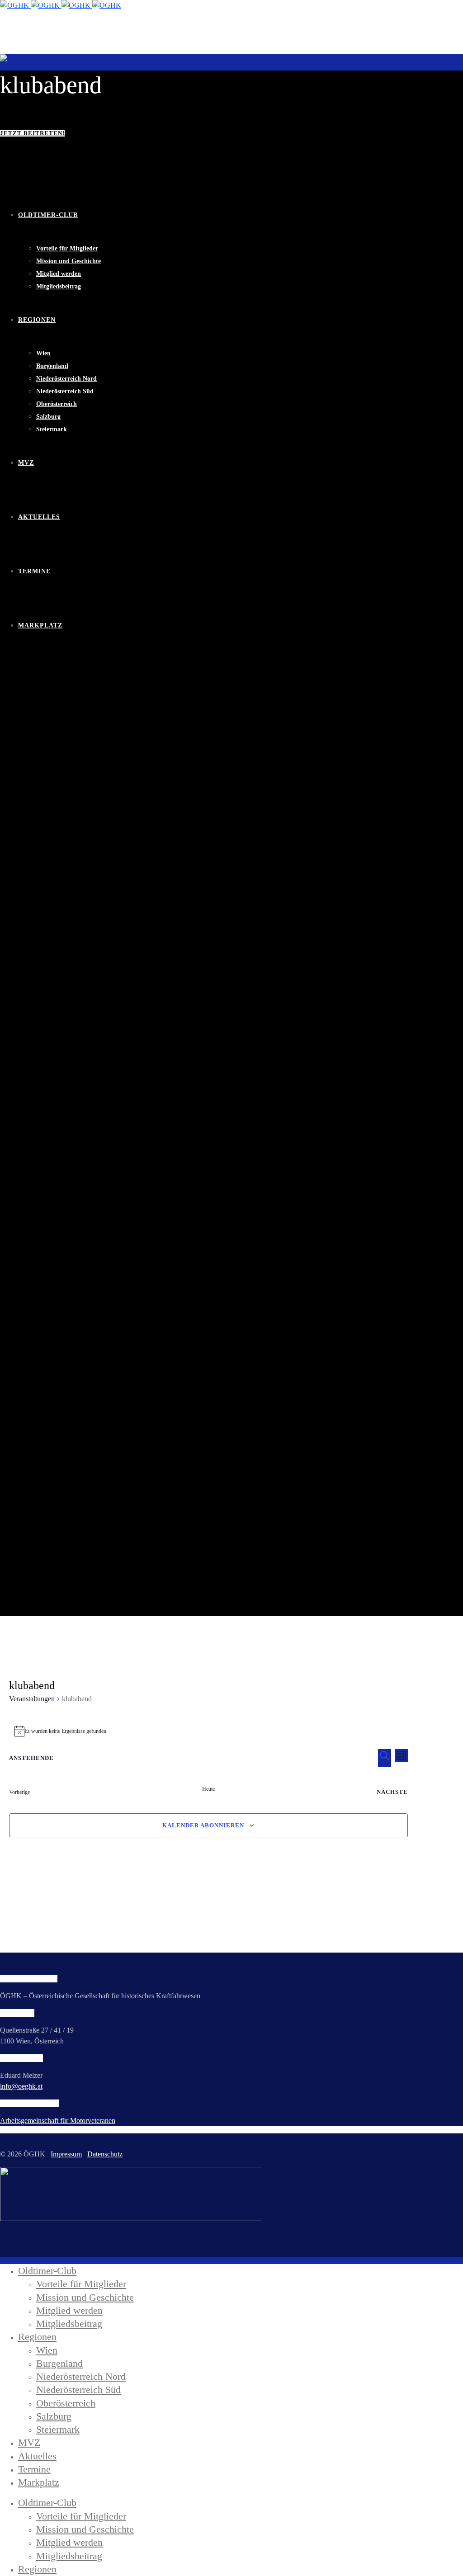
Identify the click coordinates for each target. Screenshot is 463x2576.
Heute (208, 1789)
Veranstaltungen (32, 1699)
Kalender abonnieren (203, 1825)
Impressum (66, 2154)
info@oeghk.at (21, 2086)
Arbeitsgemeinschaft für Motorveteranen (58, 2121)
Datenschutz (105, 2154)
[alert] (209, 1731)
